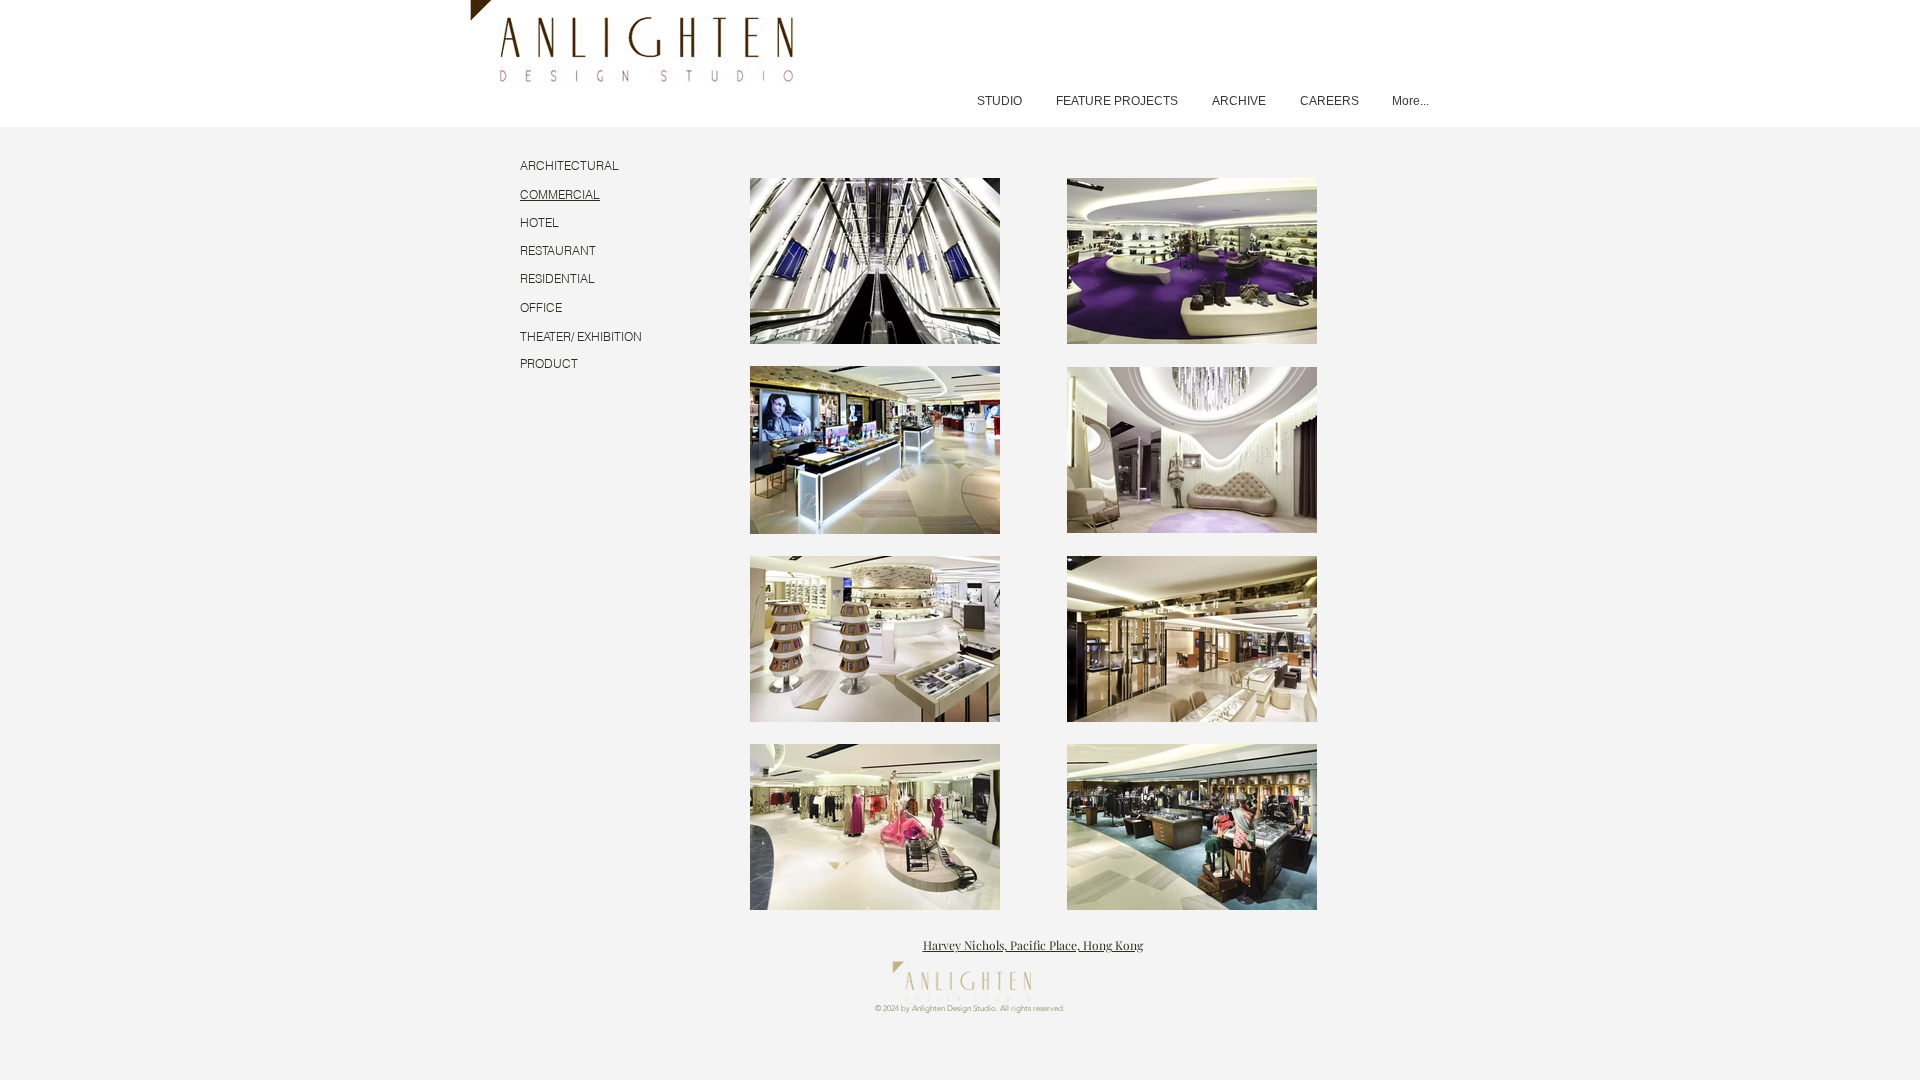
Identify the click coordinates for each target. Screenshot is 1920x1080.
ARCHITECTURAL (569, 165)
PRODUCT (549, 363)
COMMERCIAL (560, 194)
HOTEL (539, 222)
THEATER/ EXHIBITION (581, 336)
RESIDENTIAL (557, 278)
